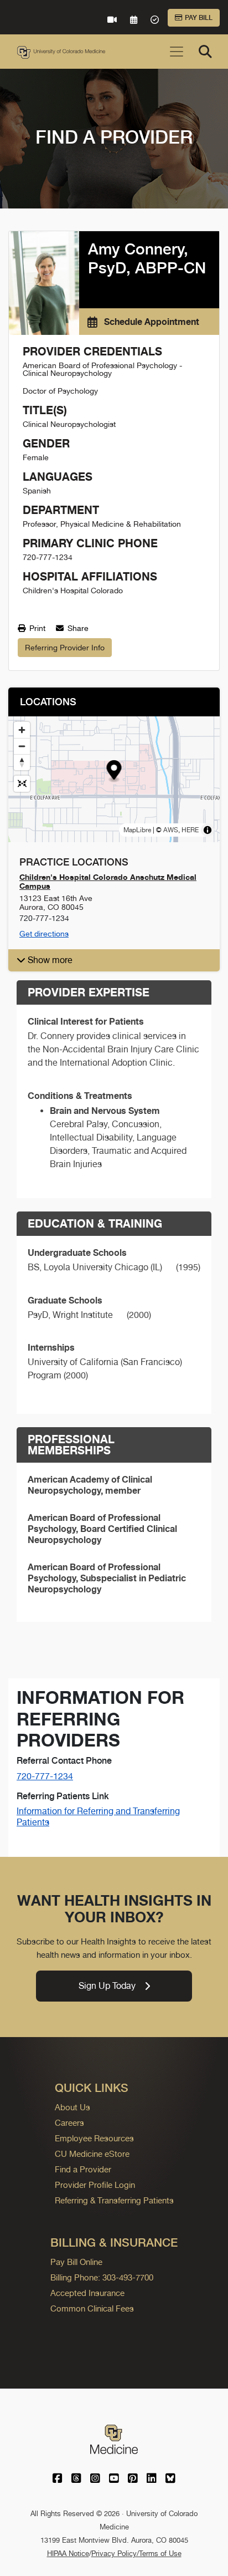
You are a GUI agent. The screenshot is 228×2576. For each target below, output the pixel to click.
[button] (114, 772)
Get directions (44, 934)
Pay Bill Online (76, 2262)
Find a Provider (83, 2169)
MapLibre (137, 830)
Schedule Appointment (151, 322)
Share (77, 628)
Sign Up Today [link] (107, 1986)
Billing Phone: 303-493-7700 (102, 2277)
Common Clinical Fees (92, 2308)
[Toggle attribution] (208, 830)
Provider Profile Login (95, 2185)
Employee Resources (94, 2138)
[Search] (205, 52)
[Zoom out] (22, 746)
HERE (190, 830)
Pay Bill (199, 18)
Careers (69, 2123)
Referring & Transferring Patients (114, 2200)
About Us (72, 2107)
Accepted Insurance (87, 2293)
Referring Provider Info (65, 648)
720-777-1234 (45, 1776)
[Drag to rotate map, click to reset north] (22, 762)
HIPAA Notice (68, 2554)
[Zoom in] (22, 730)
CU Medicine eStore (92, 2154)
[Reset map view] (22, 784)
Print (36, 628)
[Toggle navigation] (177, 52)
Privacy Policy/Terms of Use (136, 2554)
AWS (171, 830)
